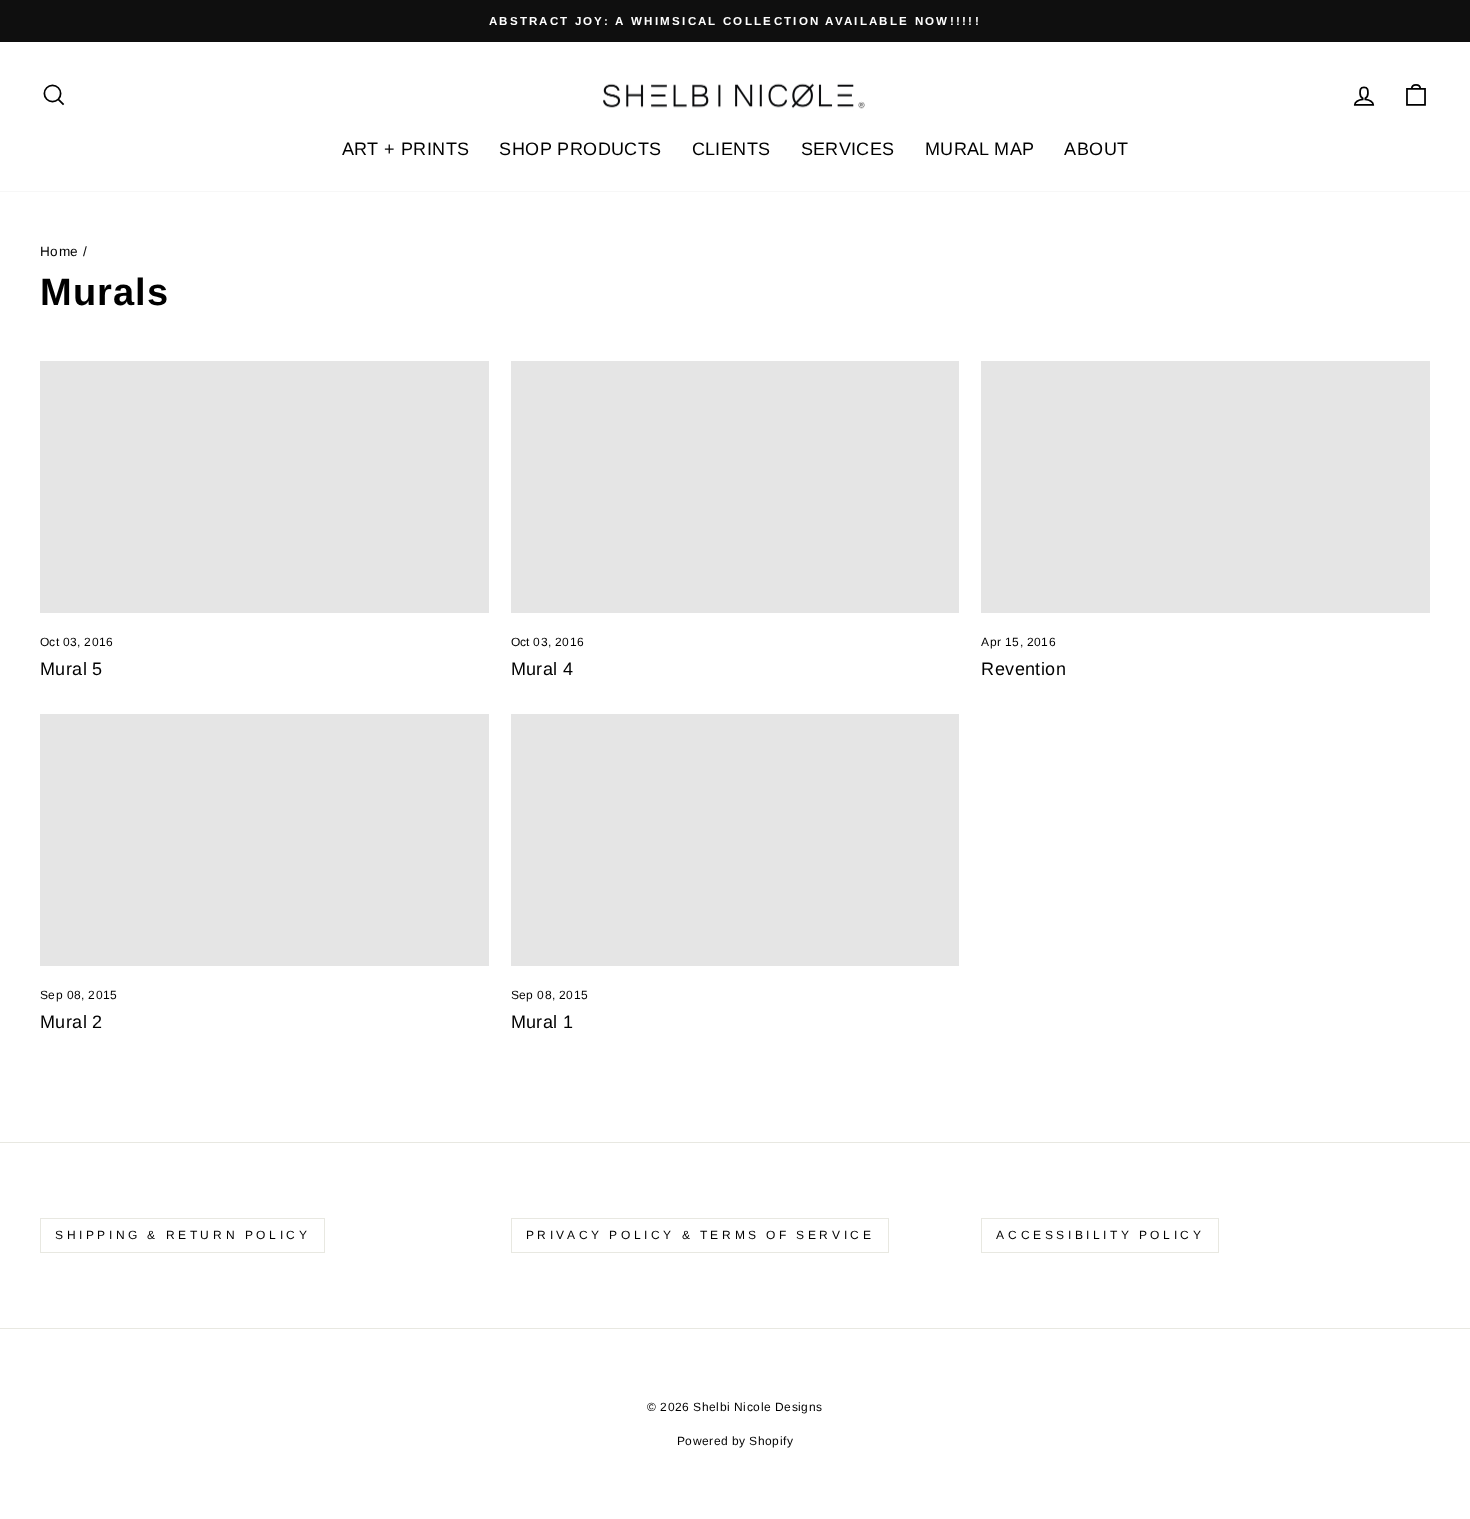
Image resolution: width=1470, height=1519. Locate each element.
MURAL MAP (980, 149)
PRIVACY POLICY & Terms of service (700, 1235)
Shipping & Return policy (182, 1235)
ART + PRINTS (406, 149)
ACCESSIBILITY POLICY (1100, 1235)
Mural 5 (71, 669)
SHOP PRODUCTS (580, 149)
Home (59, 251)
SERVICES (848, 149)
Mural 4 (542, 669)
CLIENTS (731, 149)
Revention (1023, 669)
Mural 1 (542, 1022)
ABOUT (1096, 149)
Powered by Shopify (735, 1441)
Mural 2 (71, 1022)
